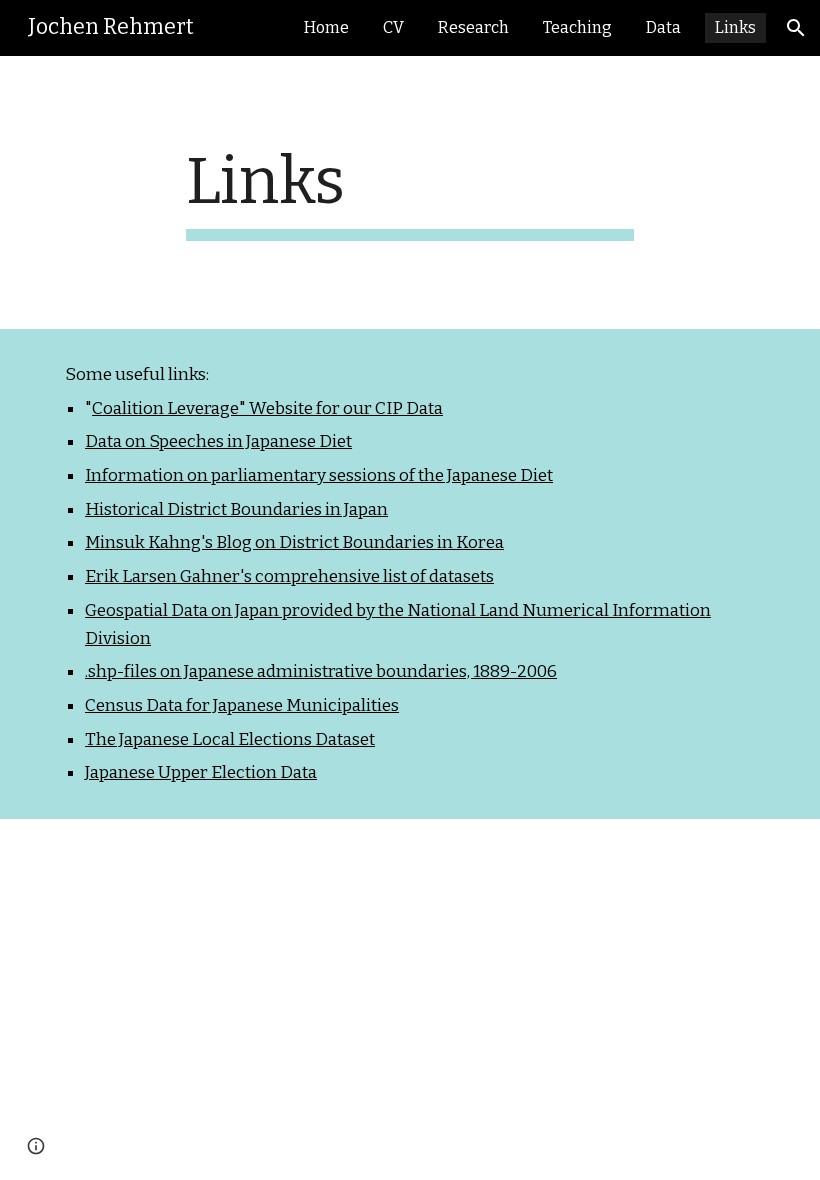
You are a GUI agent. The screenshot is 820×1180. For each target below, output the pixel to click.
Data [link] (663, 27)
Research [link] (473, 27)
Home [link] (326, 27)
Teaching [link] (577, 27)
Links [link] (735, 27)
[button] (796, 28)
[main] (410, 192)
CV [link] (393, 27)
